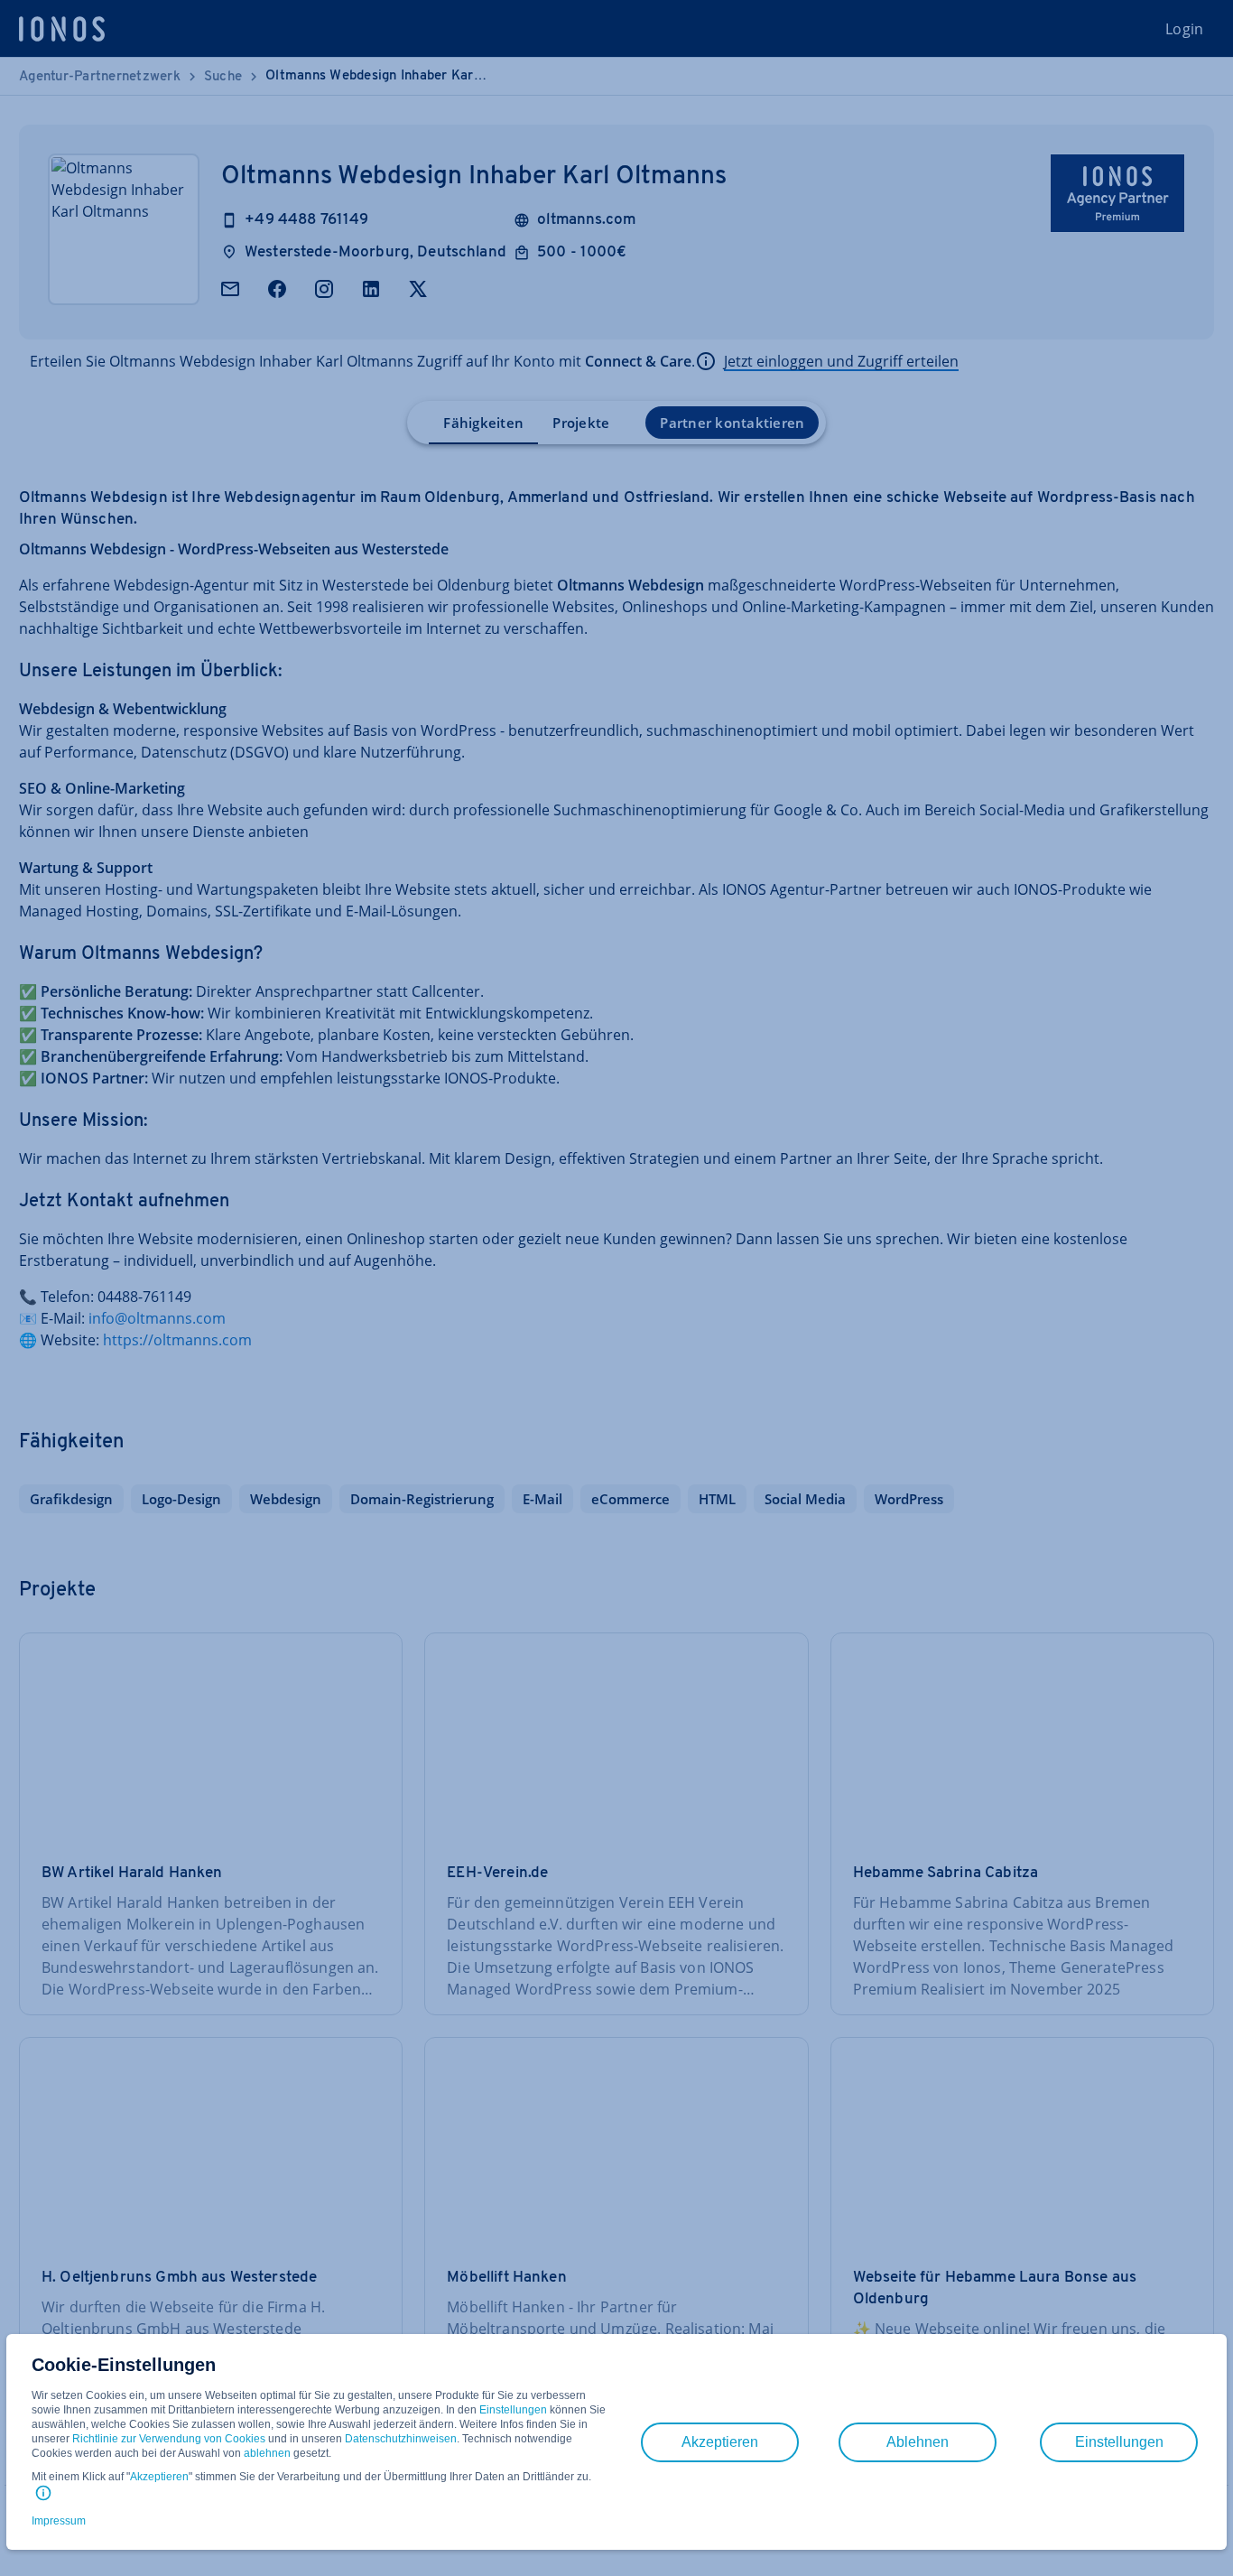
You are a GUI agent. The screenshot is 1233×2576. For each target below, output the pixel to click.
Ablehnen (918, 2442)
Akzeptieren (159, 2477)
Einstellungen (513, 2410)
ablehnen (267, 2453)
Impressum (59, 2521)
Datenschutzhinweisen (401, 2439)
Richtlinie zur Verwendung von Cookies (169, 2439)
